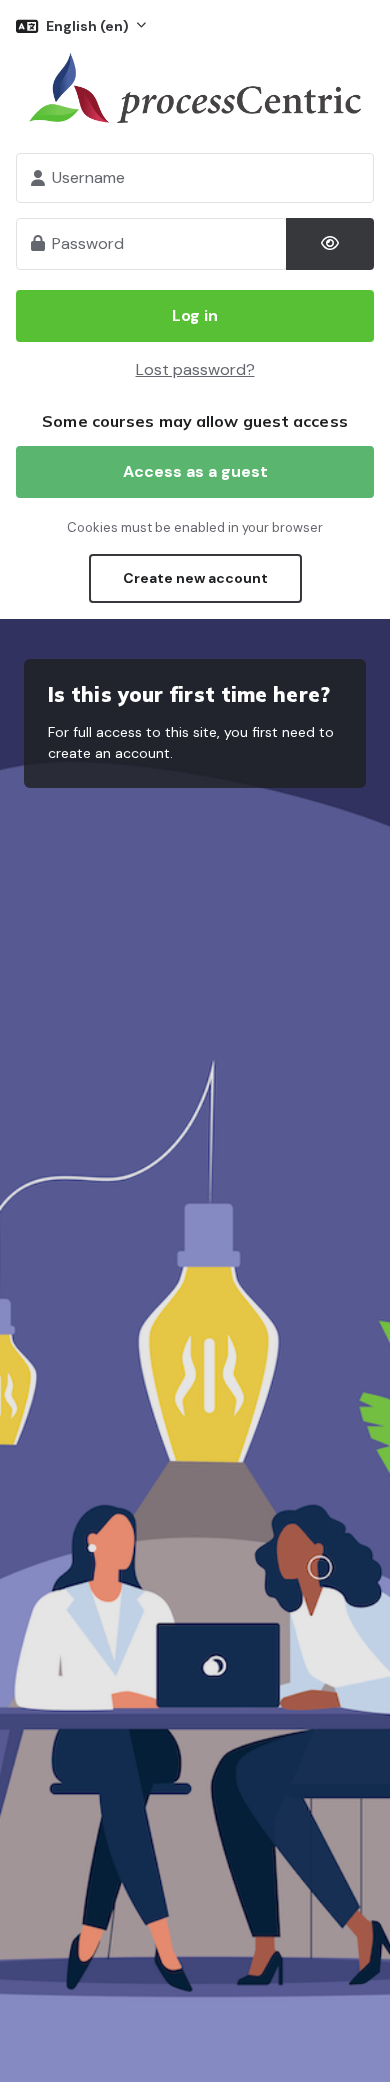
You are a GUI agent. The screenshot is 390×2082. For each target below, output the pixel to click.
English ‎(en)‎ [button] (89, 26)
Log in (195, 315)
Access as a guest (195, 471)
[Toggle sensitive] (330, 244)
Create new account (195, 578)
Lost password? (195, 369)
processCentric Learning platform (195, 88)
